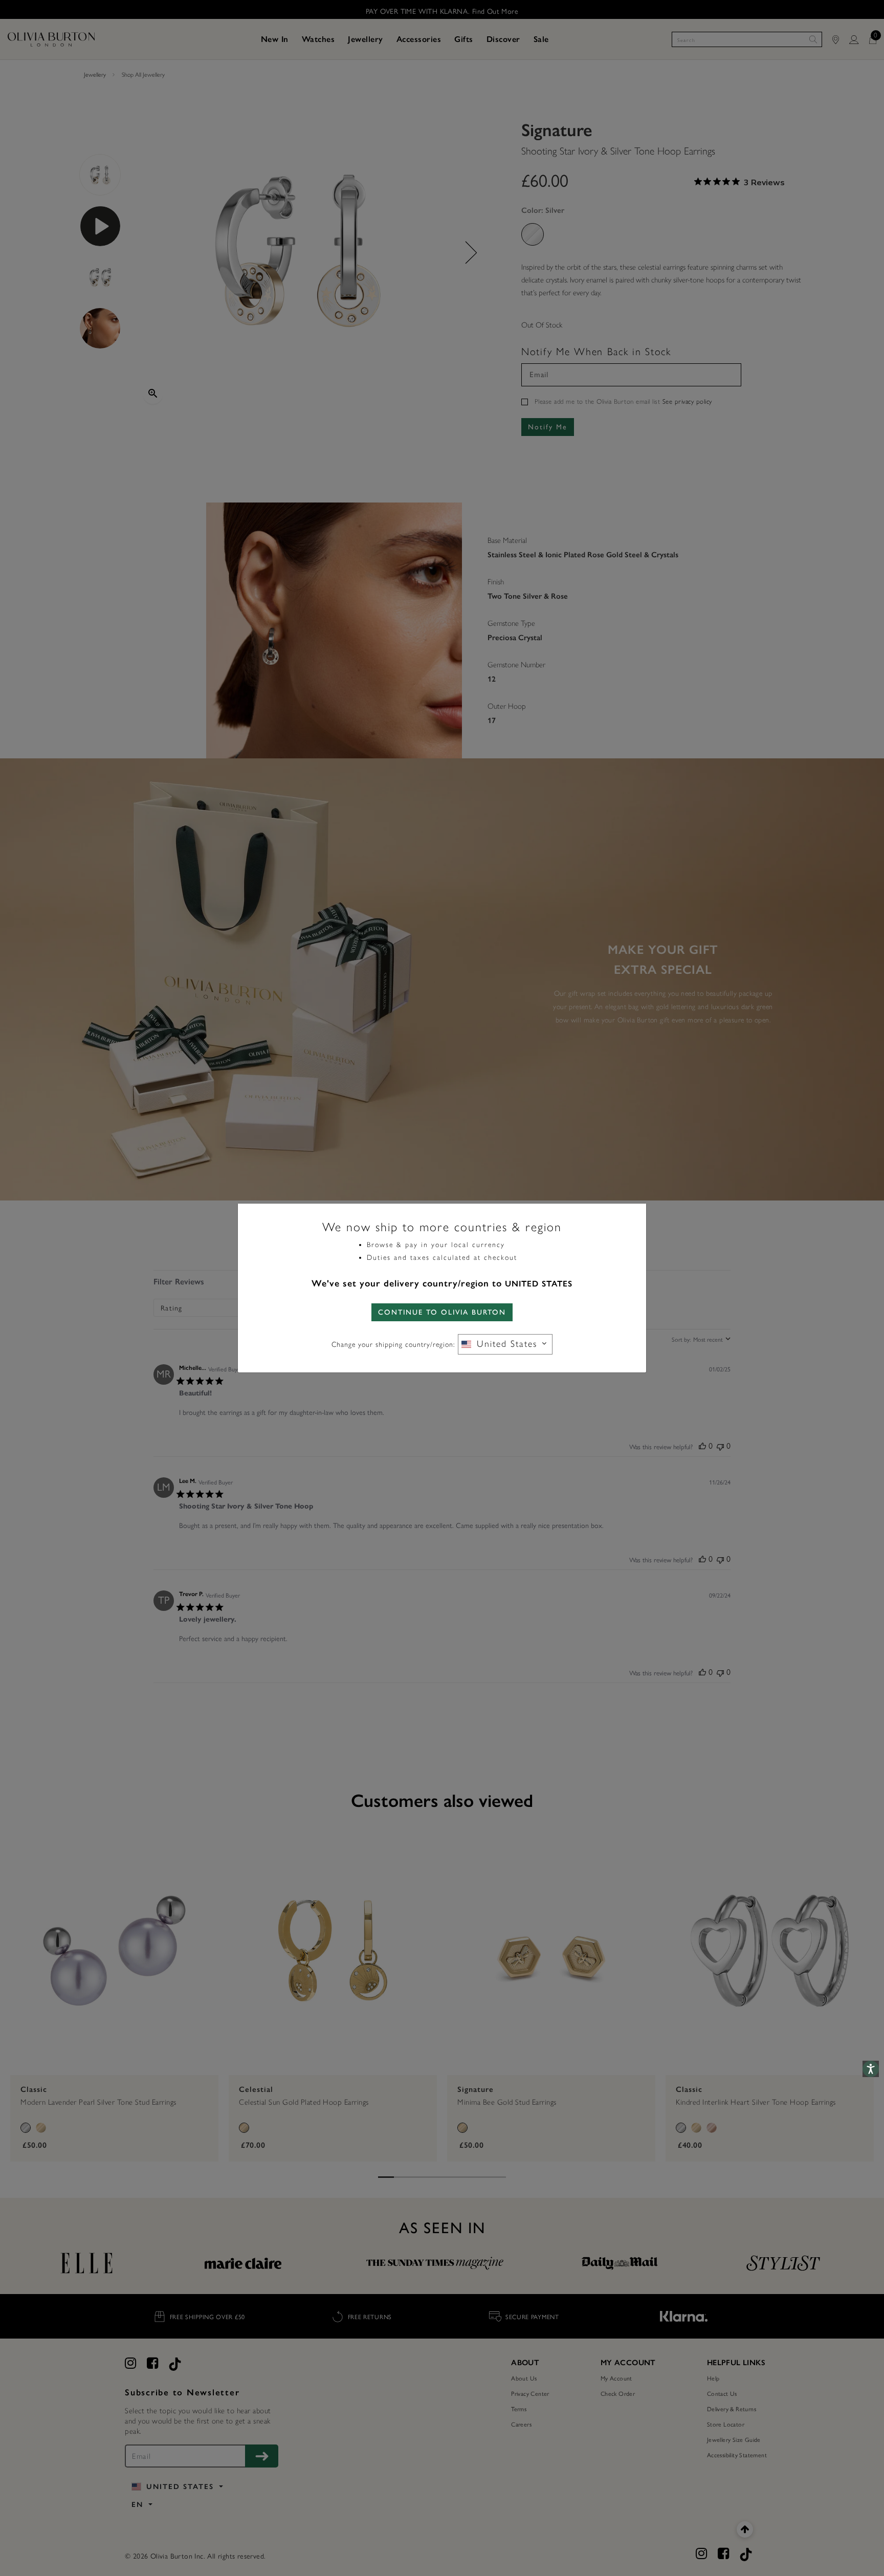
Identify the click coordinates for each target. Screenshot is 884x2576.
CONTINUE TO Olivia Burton (442, 1312)
